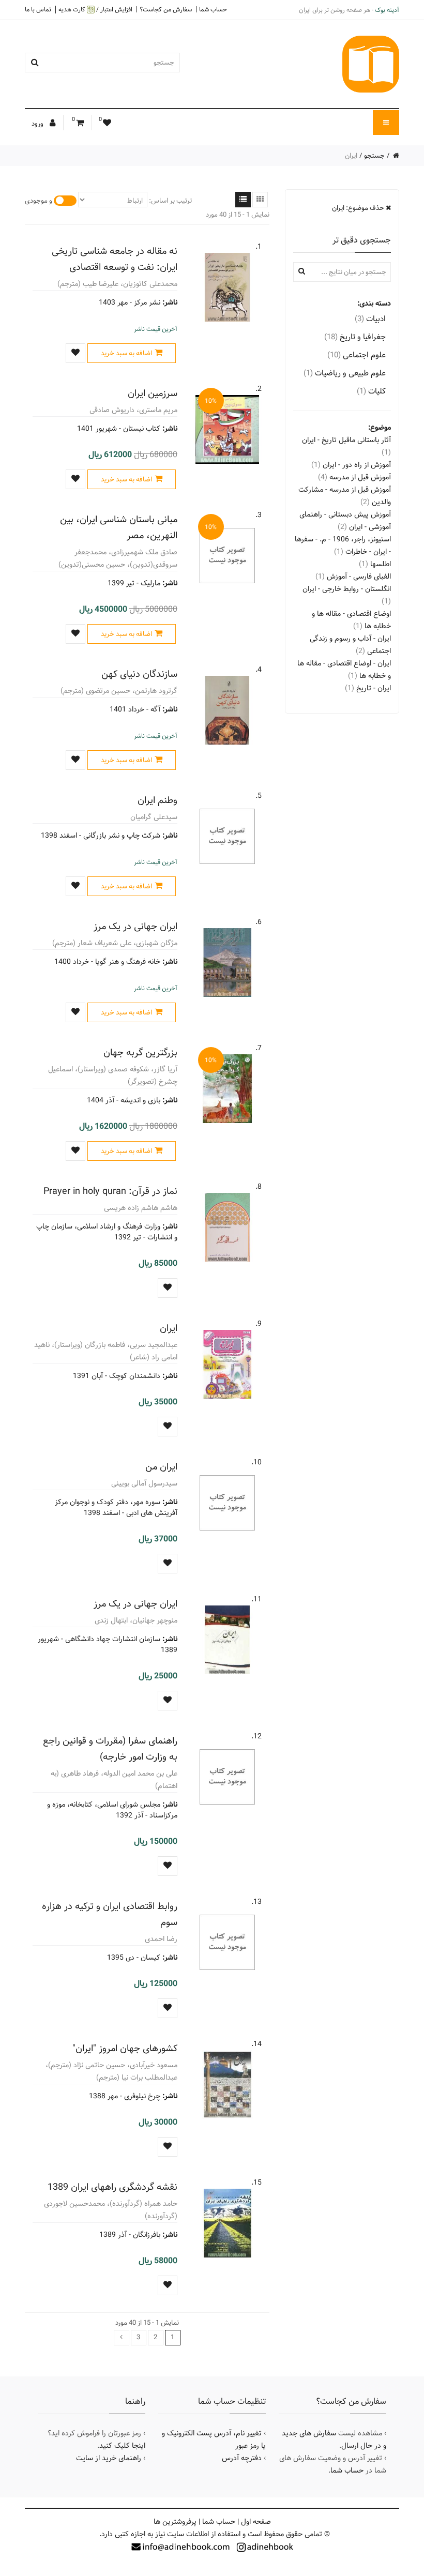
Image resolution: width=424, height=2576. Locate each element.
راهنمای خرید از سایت (109, 2458)
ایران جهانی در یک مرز (135, 926)
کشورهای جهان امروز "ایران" (125, 2048)
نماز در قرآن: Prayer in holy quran (110, 1191)
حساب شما (213, 9)
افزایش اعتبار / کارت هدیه (95, 10)
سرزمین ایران (153, 393)
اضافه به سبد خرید (126, 353)
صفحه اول (256, 2522)
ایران (169, 1328)
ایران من (161, 1467)
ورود (38, 124)
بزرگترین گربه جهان (140, 1052)
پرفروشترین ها (175, 2522)
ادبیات (370, 319)
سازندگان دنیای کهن (139, 674)
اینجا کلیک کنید (122, 2446)
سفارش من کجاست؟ (166, 9)
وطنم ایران (157, 800)
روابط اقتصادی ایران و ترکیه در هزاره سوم (110, 1914)
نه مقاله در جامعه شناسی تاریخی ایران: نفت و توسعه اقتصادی (115, 259)
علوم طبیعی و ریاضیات (345, 373)
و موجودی (39, 201)
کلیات (371, 391)
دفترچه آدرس (242, 2458)
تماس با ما (38, 9)
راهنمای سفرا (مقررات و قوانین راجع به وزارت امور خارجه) (110, 1749)
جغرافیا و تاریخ (355, 337)
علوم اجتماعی (357, 355)
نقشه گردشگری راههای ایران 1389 (112, 2187)
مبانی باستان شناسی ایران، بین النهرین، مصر (119, 527)
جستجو (374, 156)
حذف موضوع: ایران (359, 208)
